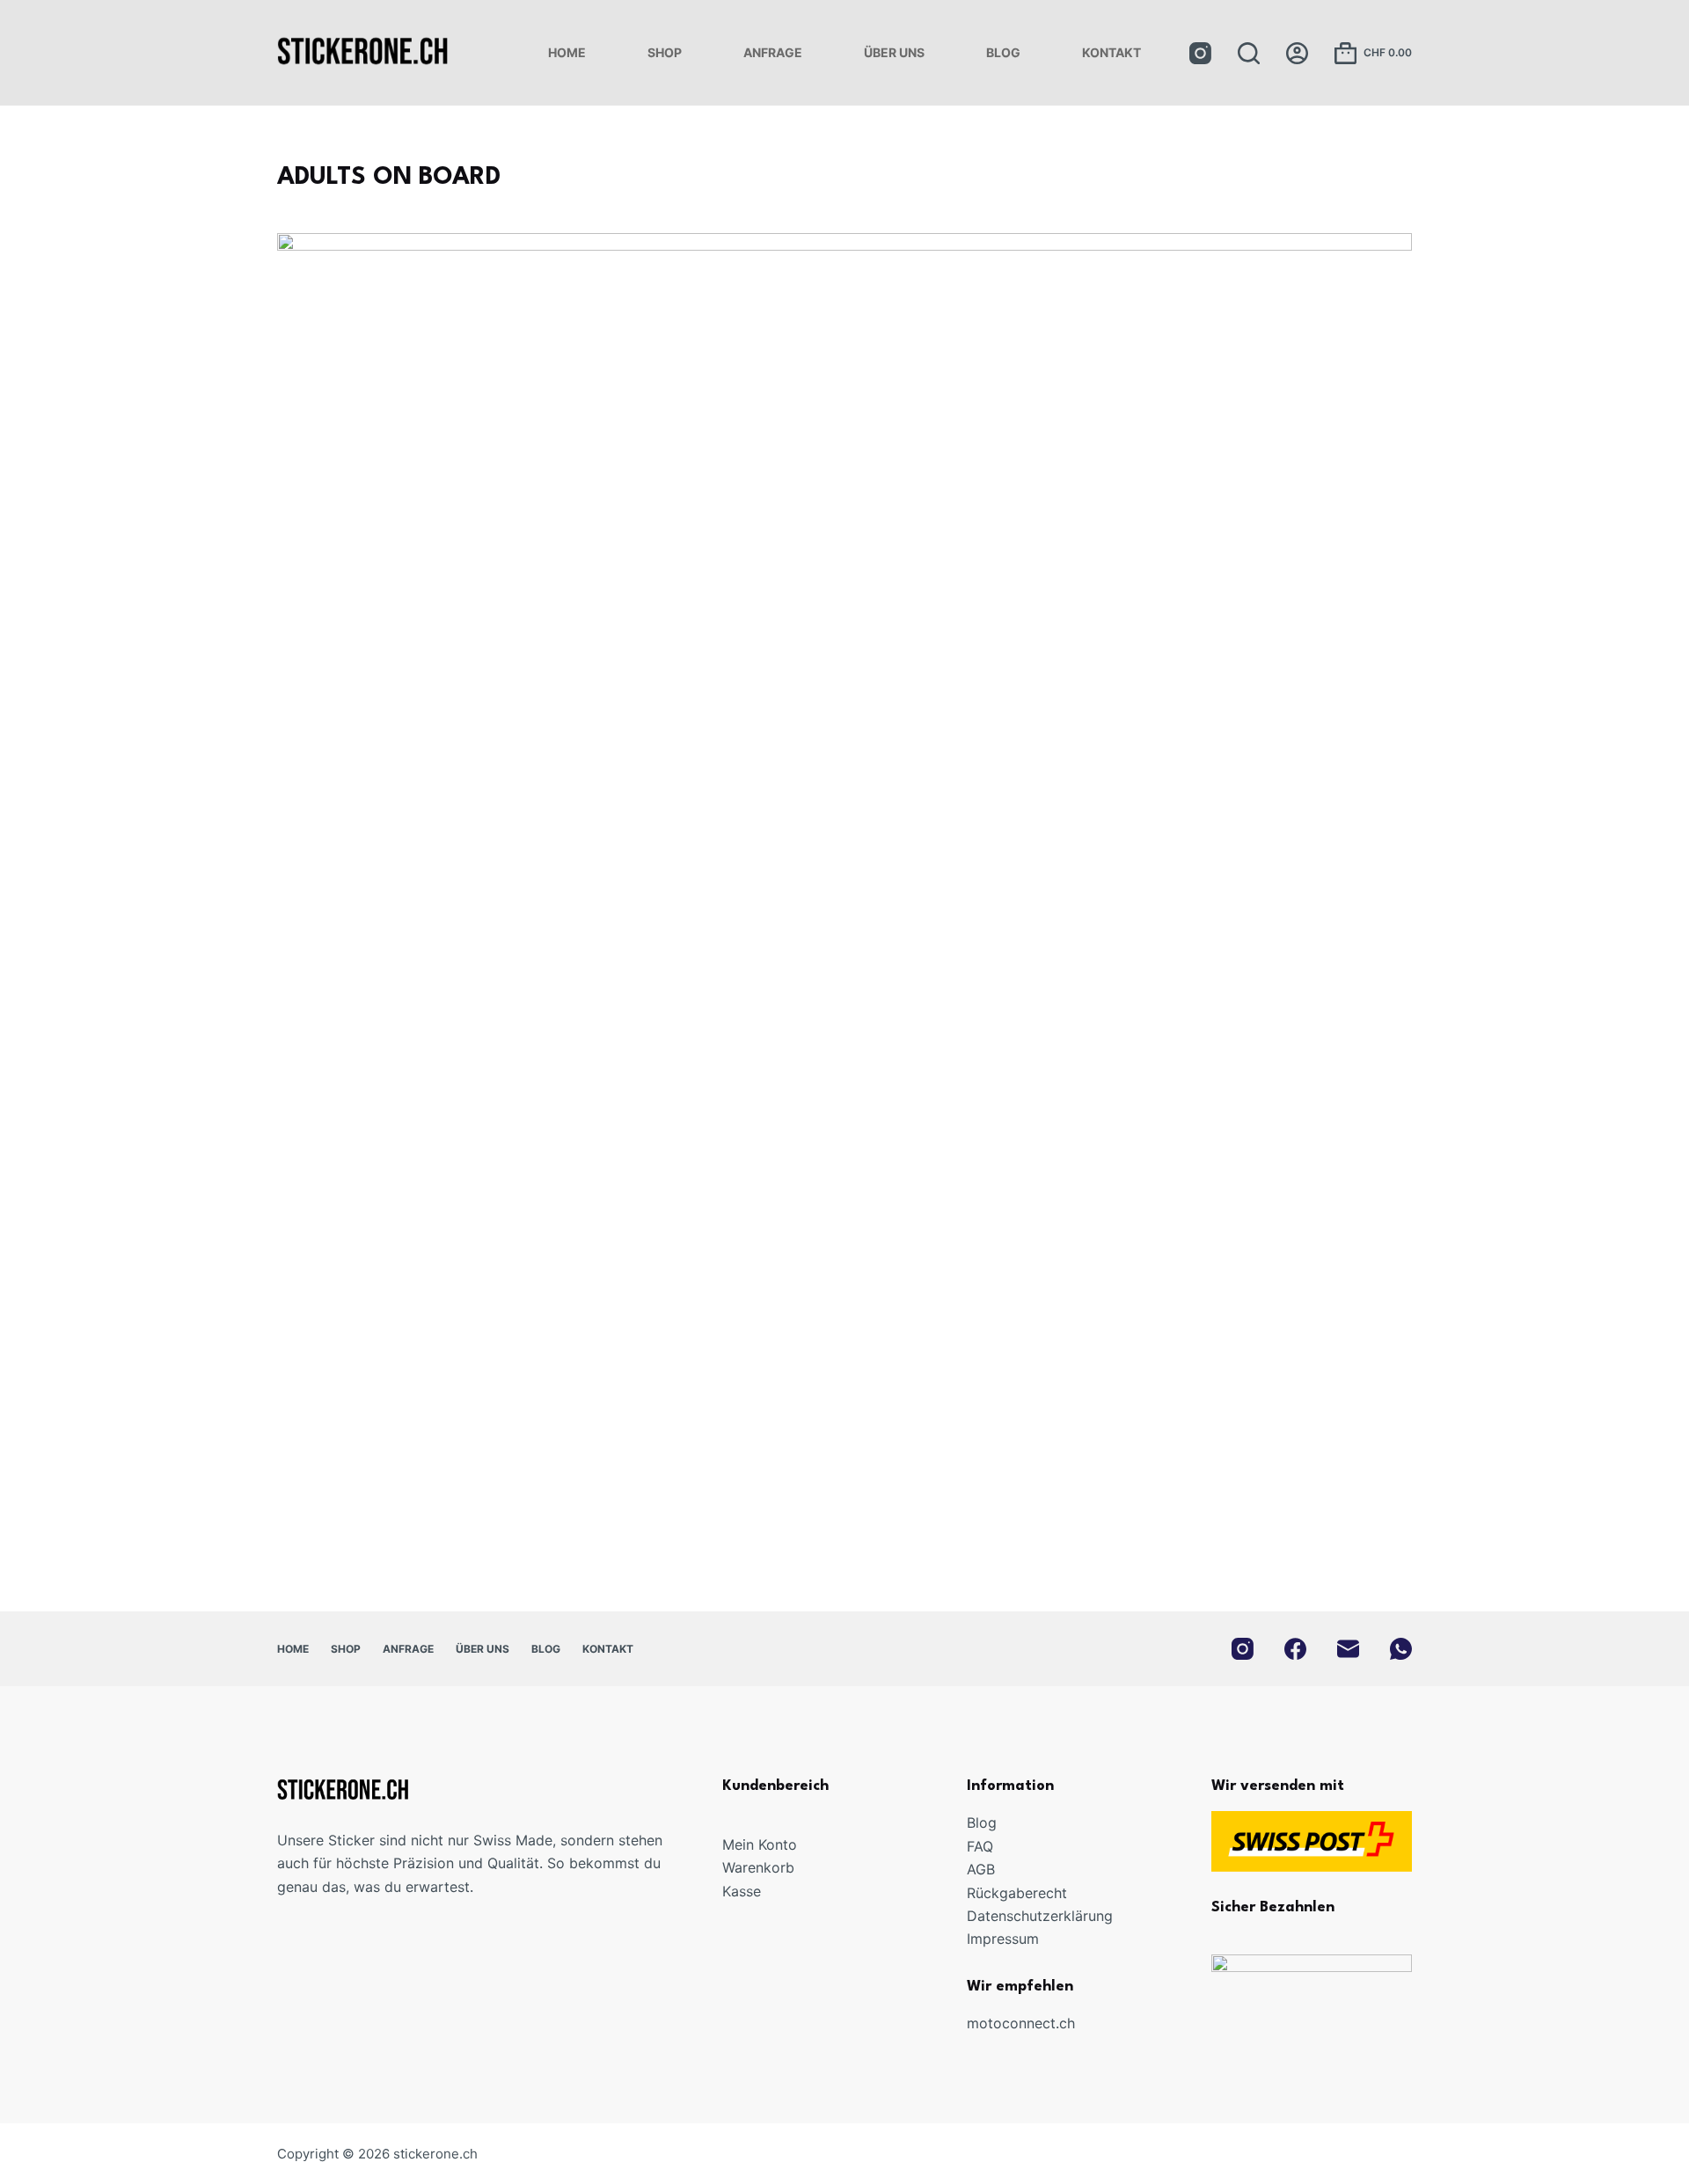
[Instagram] (1200, 53)
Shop (665, 52)
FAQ (980, 1846)
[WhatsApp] (1401, 1649)
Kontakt (1111, 52)
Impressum (1003, 1939)
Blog (1003, 52)
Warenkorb (758, 1867)
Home (567, 52)
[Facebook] (1295, 1649)
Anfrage (773, 52)
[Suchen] (1249, 53)
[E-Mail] (1348, 1649)
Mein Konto (760, 1844)
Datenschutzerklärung (1040, 1916)
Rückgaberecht (1017, 1893)
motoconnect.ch (1021, 2023)
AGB (981, 1869)
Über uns (894, 52)
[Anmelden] (1297, 53)
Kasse (742, 1891)
